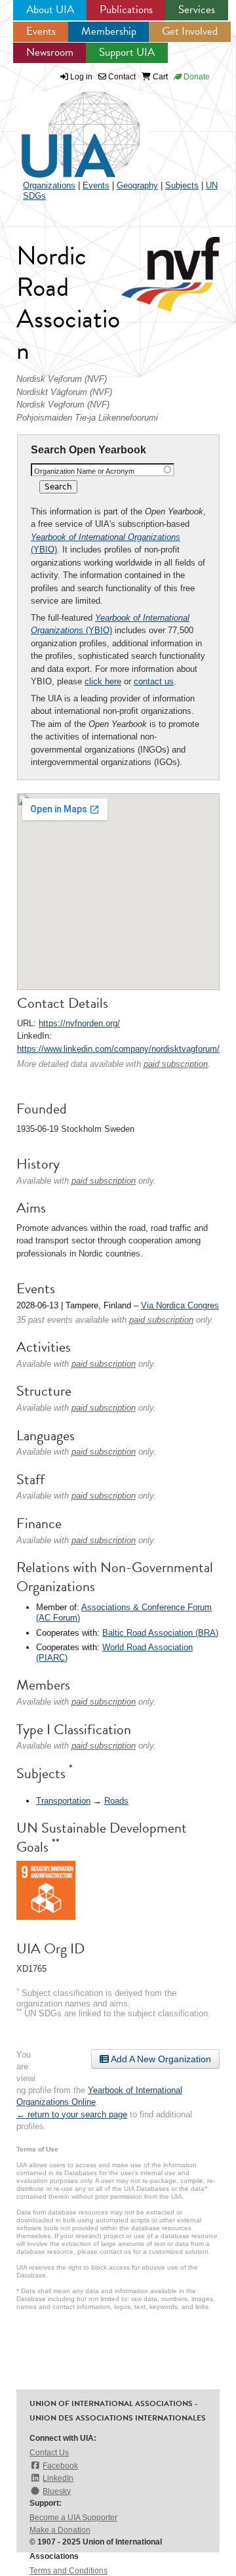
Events (41, 31)
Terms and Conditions (69, 2571)
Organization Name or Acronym (84, 471)
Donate (196, 77)
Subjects (182, 185)
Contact (121, 77)
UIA (66, 127)
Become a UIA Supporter (73, 2518)
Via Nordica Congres (180, 1305)
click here (103, 681)
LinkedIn (58, 2478)
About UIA (50, 10)
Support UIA (127, 52)
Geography (137, 185)
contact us (154, 681)
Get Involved (190, 31)
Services (197, 10)
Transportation (63, 1801)
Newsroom (50, 52)
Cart (159, 77)
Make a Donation (60, 2530)
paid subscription (176, 1064)
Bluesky (57, 2491)
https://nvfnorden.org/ (79, 1023)
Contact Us (49, 2453)
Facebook (60, 2466)
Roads (116, 1801)
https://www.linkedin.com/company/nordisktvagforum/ (118, 1049)
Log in (81, 77)
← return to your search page (72, 2114)
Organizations (49, 185)
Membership (109, 31)
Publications (126, 10)
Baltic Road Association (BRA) (160, 1633)
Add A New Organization (160, 2059)
